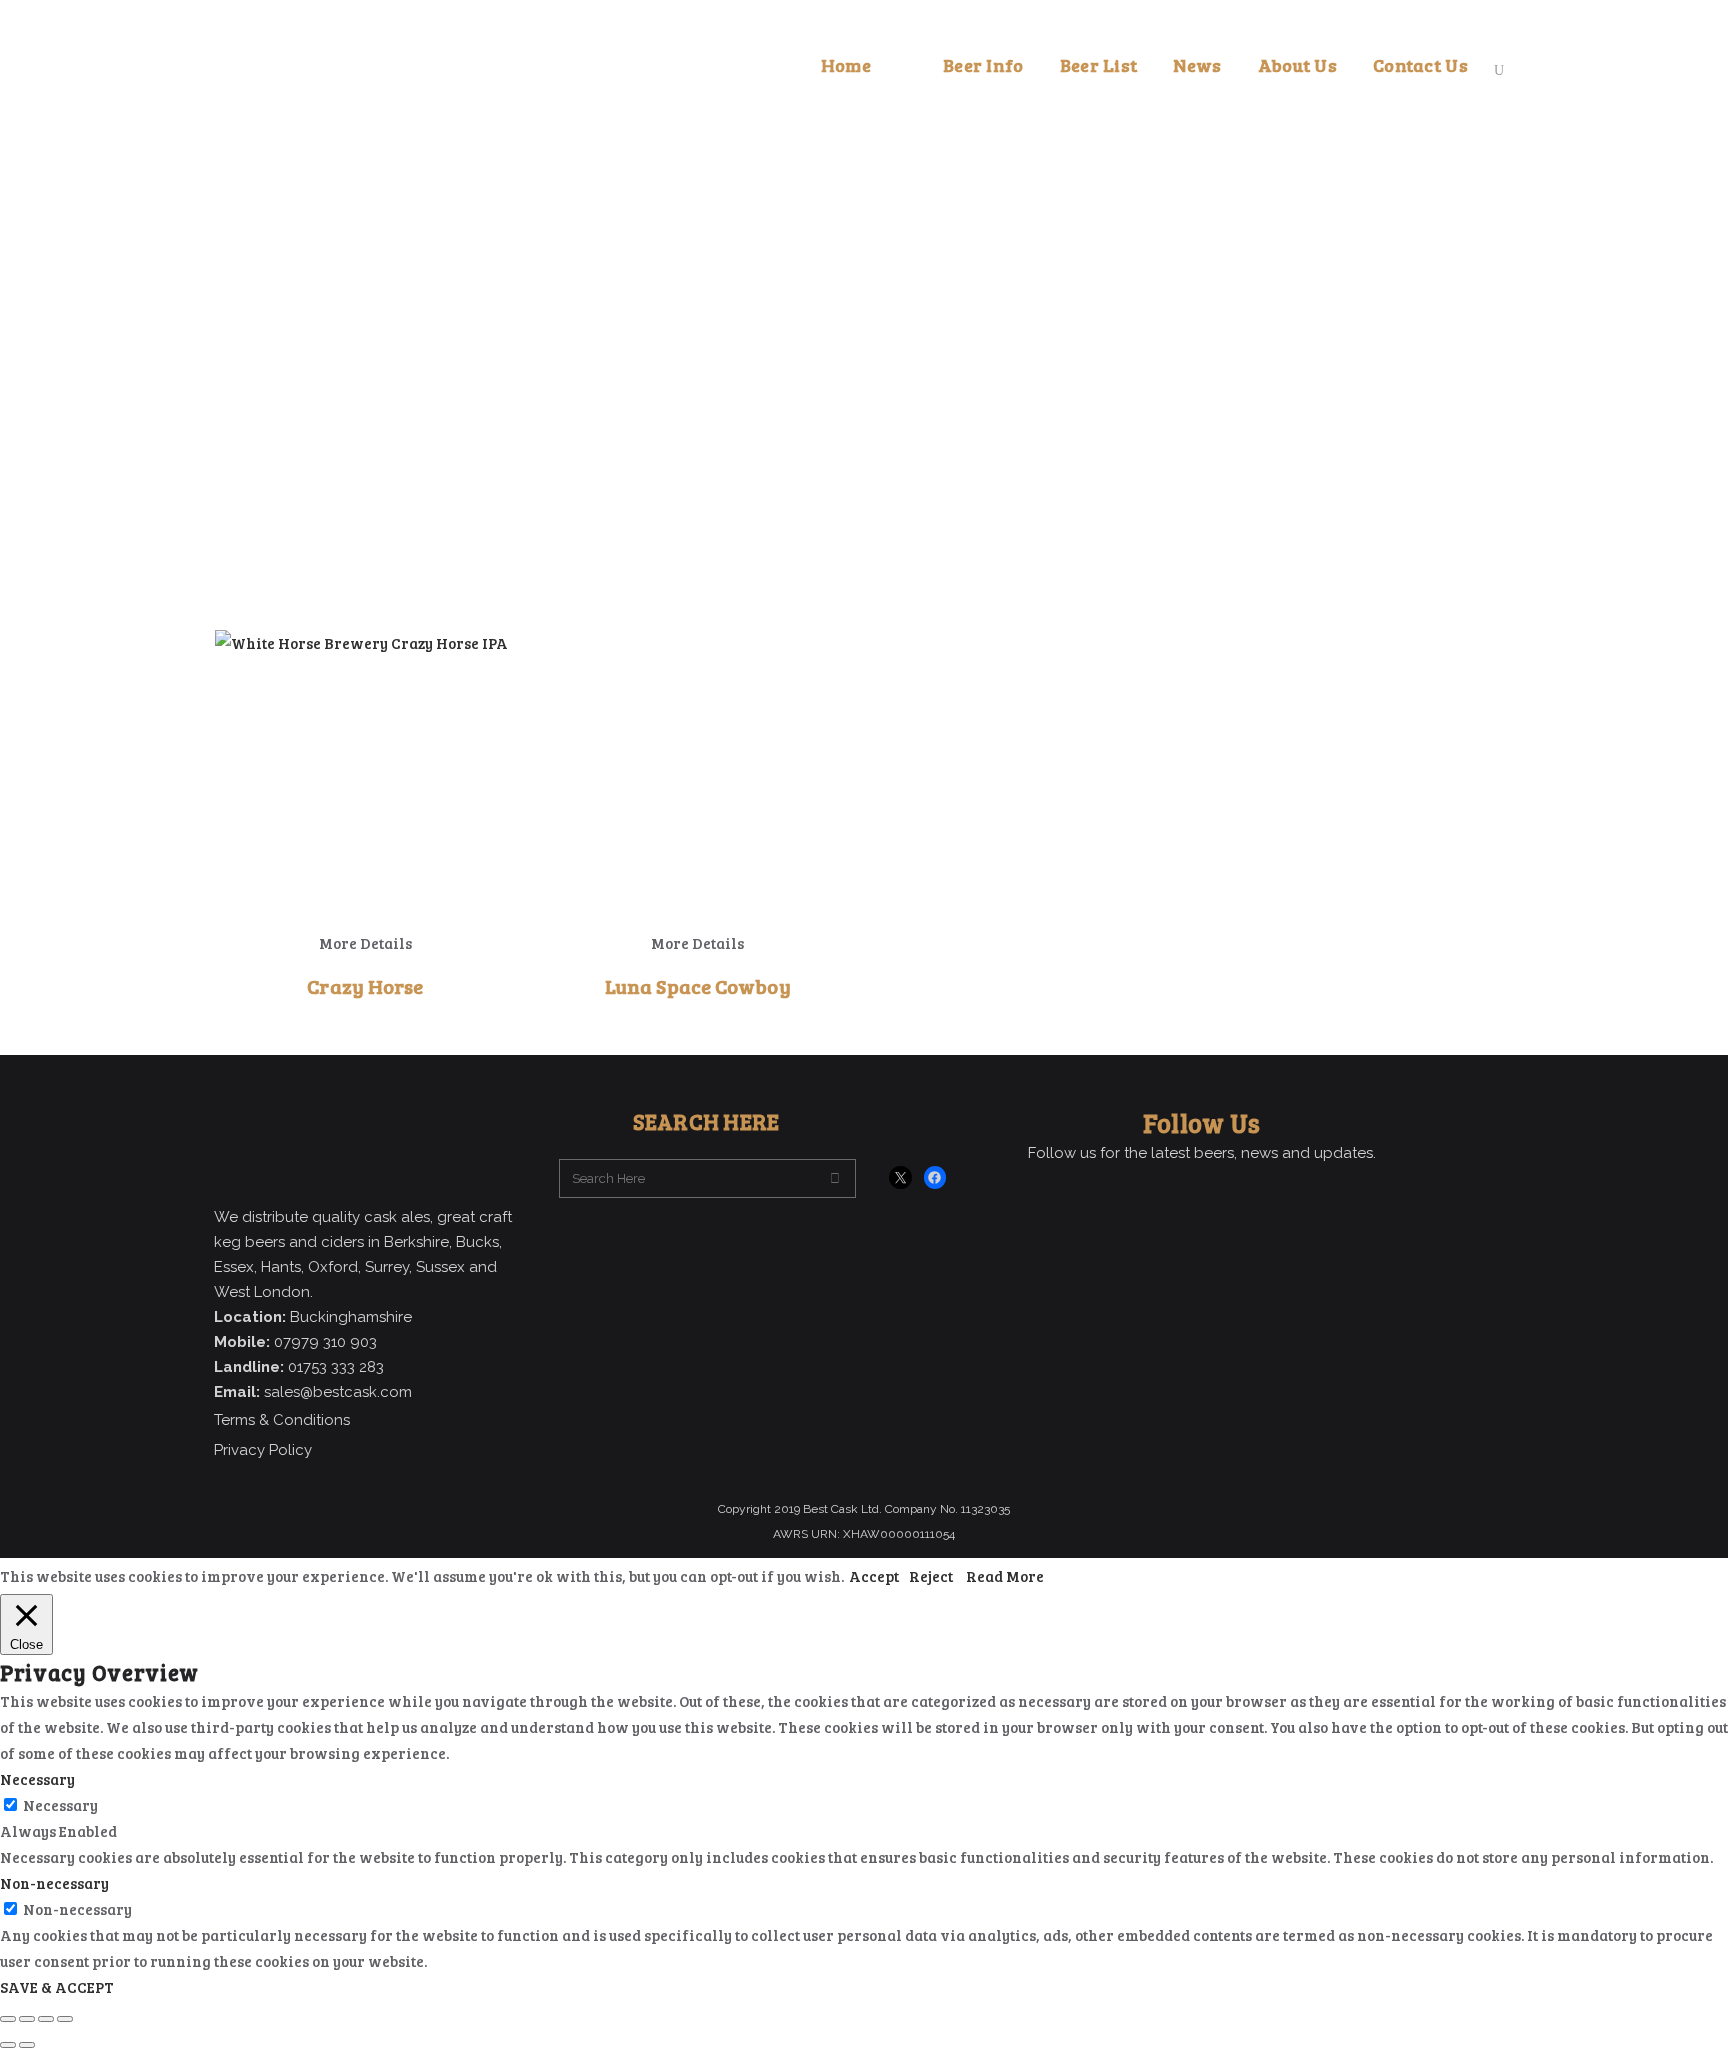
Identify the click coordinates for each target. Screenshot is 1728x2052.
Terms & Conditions (282, 1420)
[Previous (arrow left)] (8, 2045)
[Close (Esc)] (65, 2019)
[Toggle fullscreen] (27, 2019)
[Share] (46, 2019)
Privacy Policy (263, 1450)
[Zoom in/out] (8, 2019)
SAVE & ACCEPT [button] (57, 1987)
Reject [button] (931, 1576)
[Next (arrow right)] (27, 2045)
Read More (1005, 1576)
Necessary (60, 1805)
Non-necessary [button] (54, 1883)
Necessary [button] (37, 1779)
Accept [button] (874, 1576)
